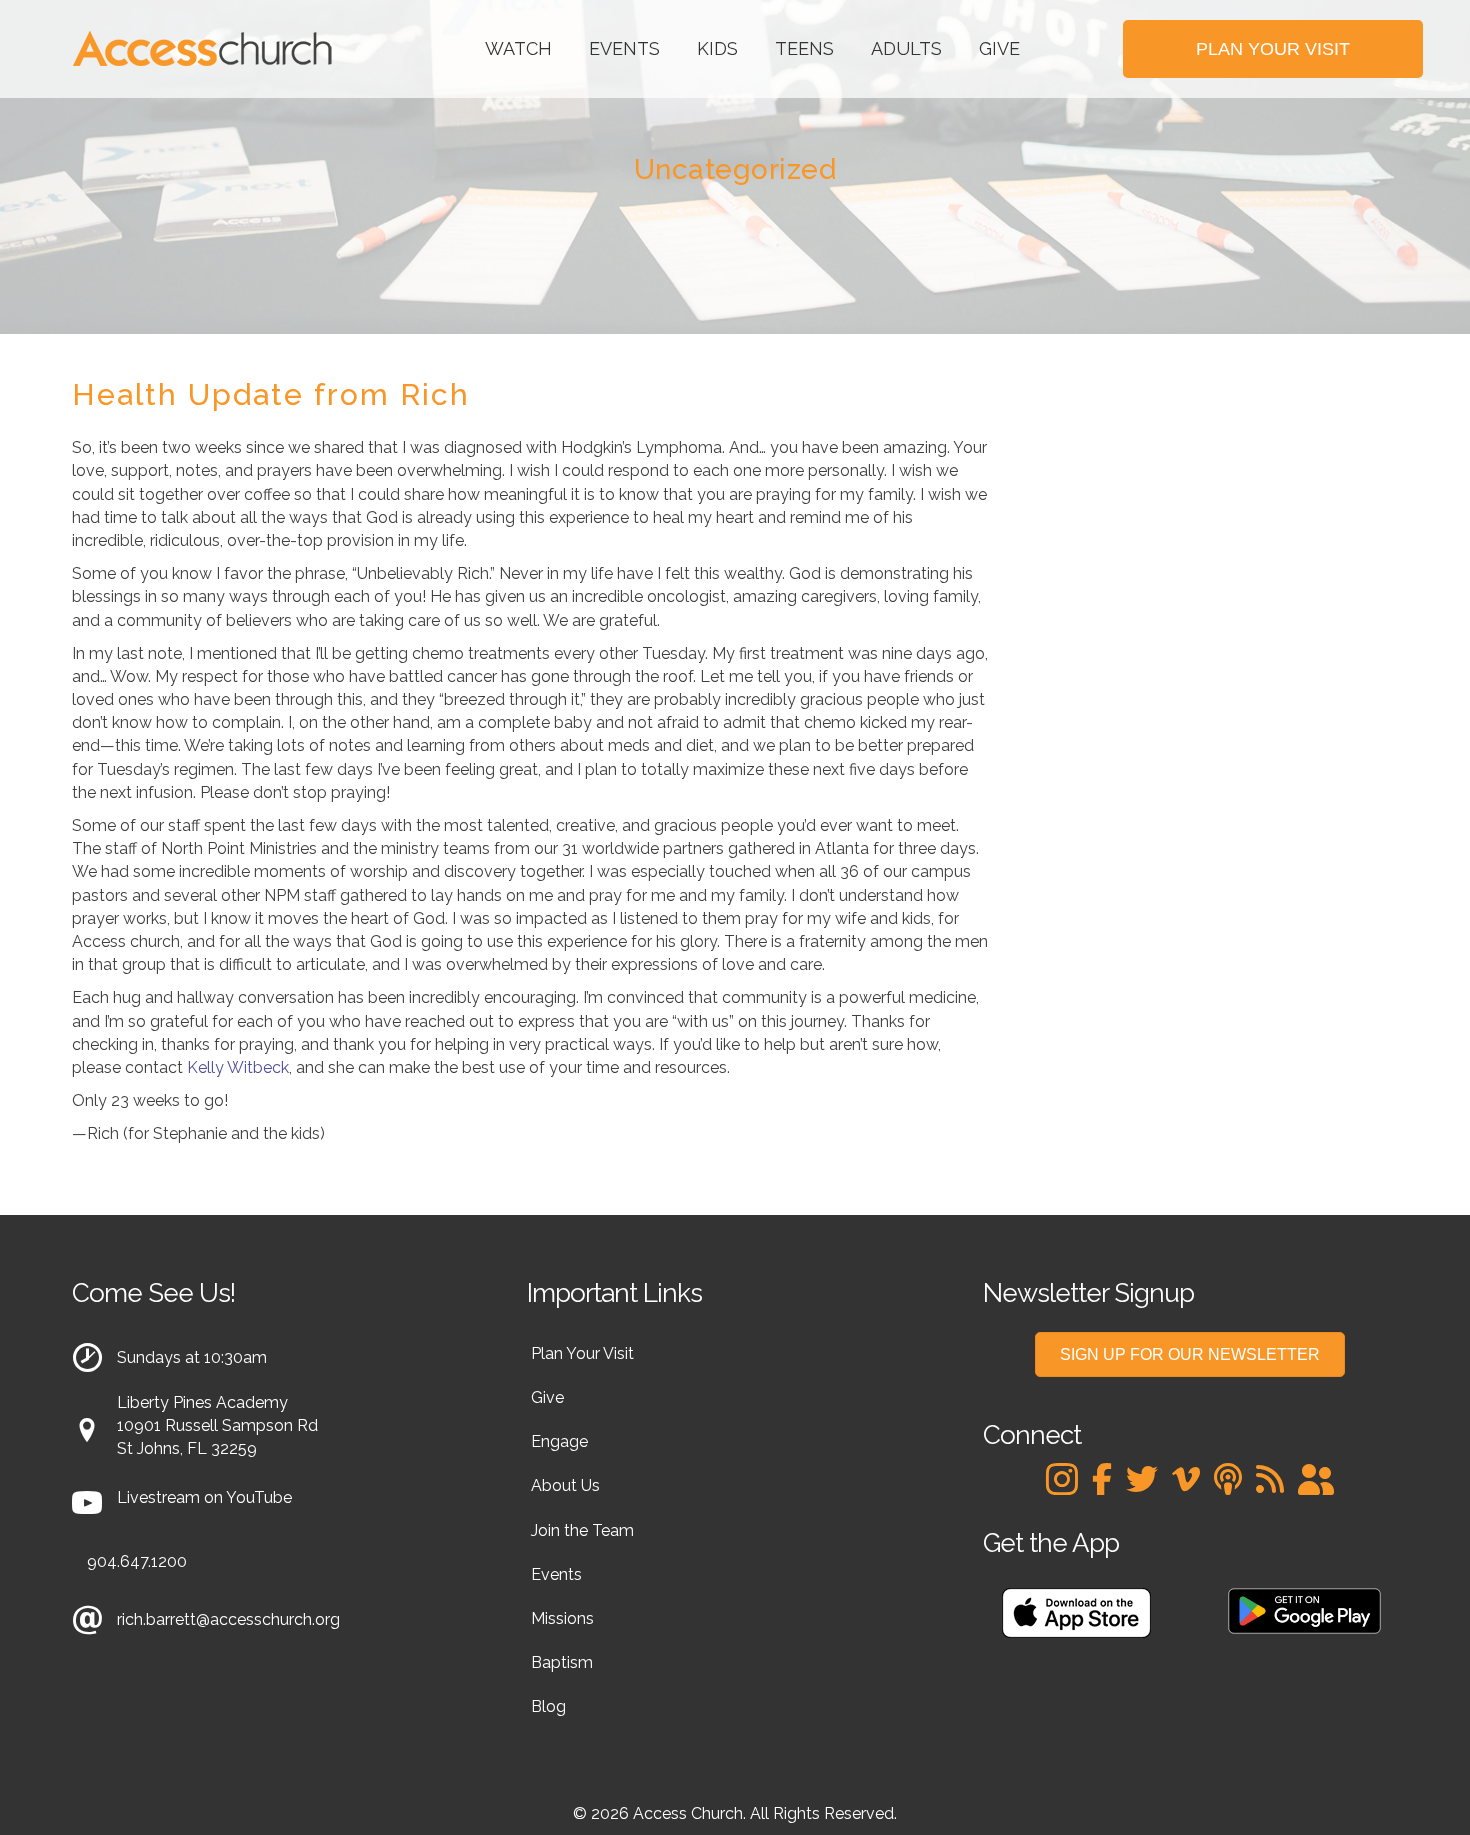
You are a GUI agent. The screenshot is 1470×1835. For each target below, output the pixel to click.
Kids (717, 48)
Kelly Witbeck (238, 1067)
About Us (565, 1485)
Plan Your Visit (582, 1353)
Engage (559, 1441)
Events (624, 48)
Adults (906, 48)
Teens (804, 48)
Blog (548, 1706)
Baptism (562, 1662)
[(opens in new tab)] (1076, 1611)
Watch (518, 48)
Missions (562, 1618)
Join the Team (582, 1530)
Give (999, 48)
